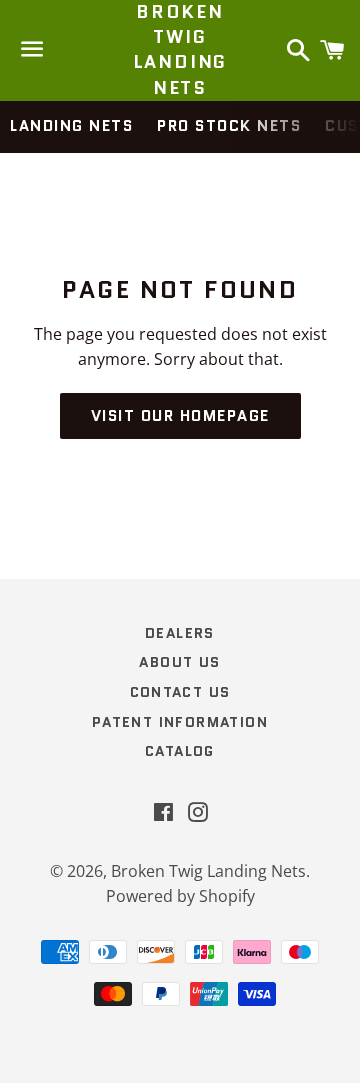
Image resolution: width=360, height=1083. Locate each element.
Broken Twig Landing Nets (180, 50)
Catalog (180, 751)
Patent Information (180, 722)
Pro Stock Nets (229, 126)
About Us (179, 662)
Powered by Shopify (180, 896)
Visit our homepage (180, 416)
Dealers (180, 633)
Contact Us (180, 692)
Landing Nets (71, 126)
